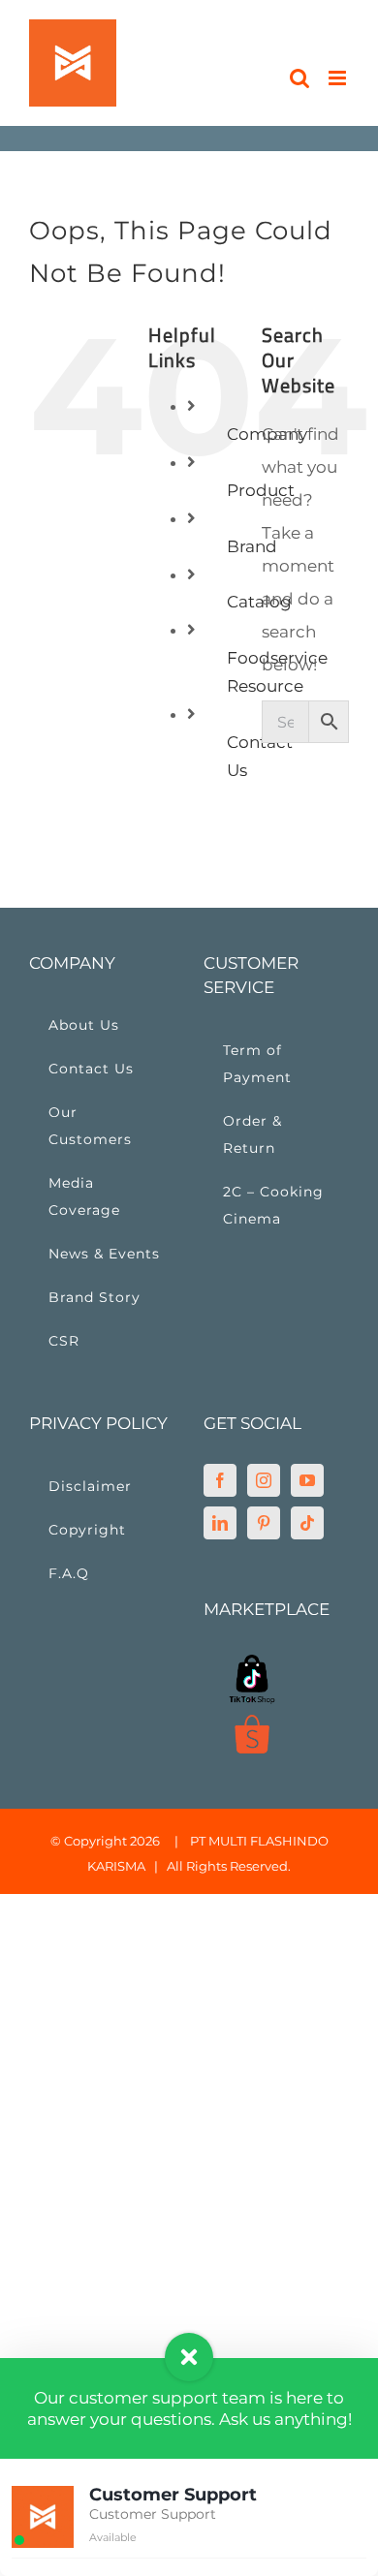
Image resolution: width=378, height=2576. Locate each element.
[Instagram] (264, 1480)
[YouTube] (307, 1480)
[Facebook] (220, 1480)
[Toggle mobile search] (299, 78)
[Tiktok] (307, 1523)
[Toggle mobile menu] (339, 78)
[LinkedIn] (220, 1523)
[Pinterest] (264, 1523)
